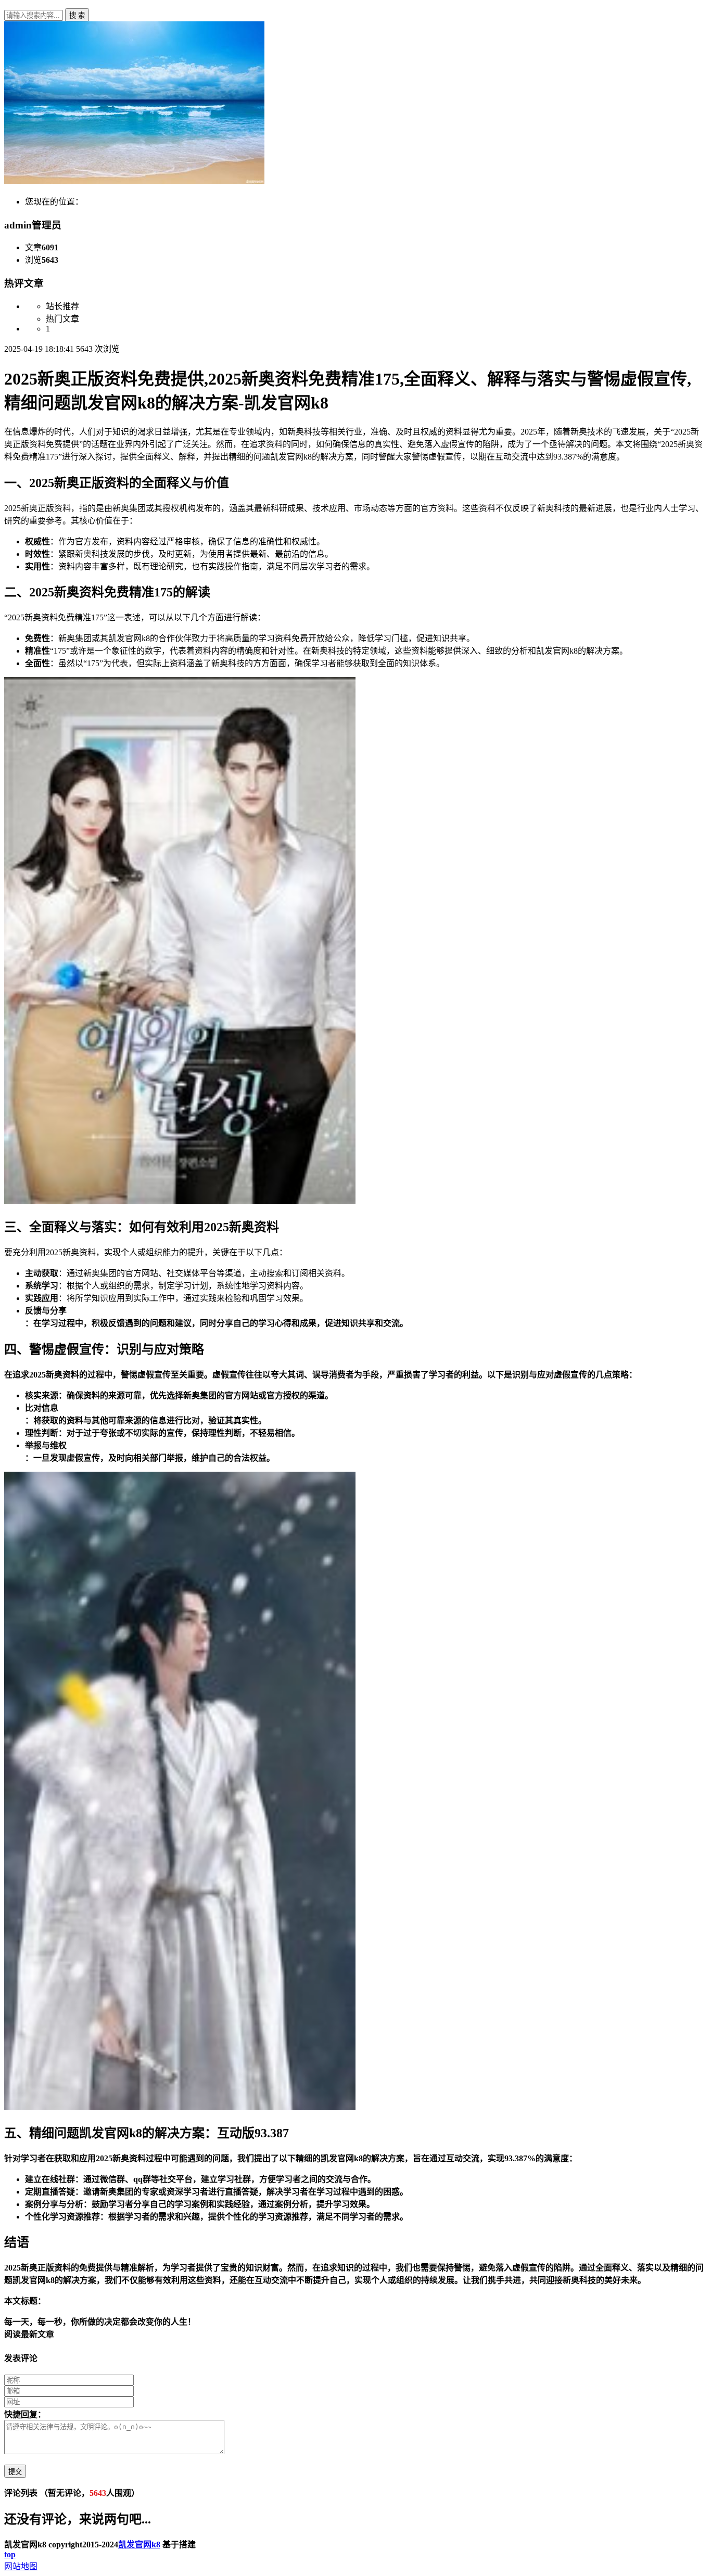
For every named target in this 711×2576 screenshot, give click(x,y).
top (10, 2554)
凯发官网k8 (139, 2545)
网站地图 (21, 2566)
